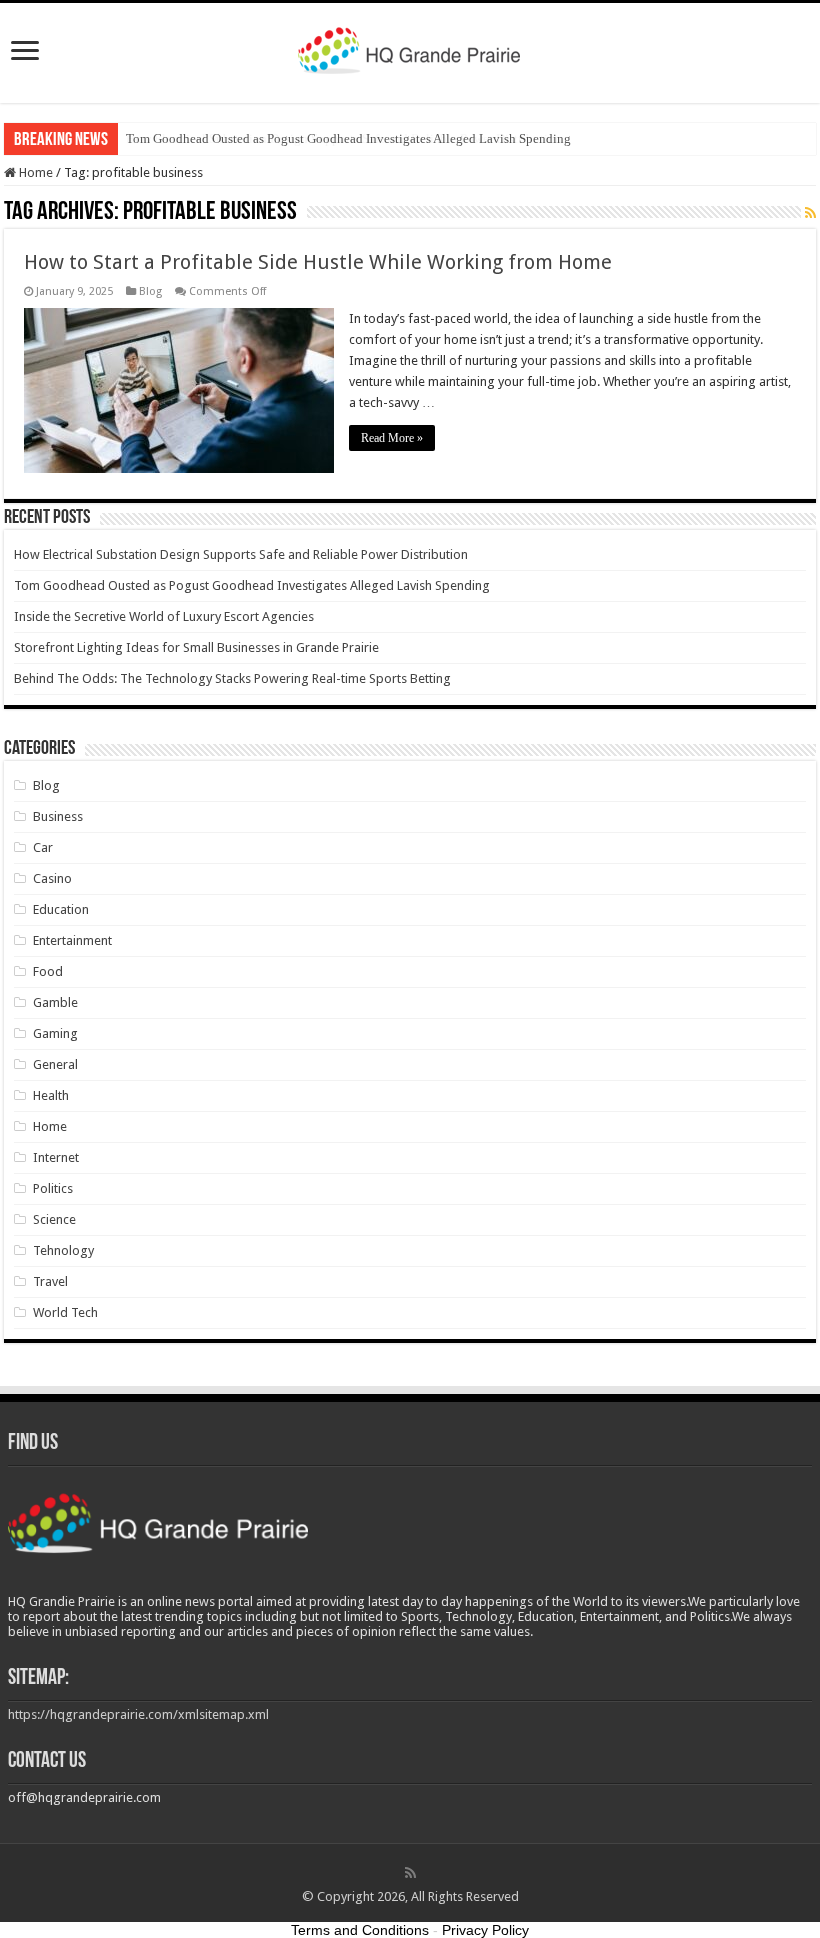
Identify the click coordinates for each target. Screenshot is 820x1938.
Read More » (392, 438)
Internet (56, 1157)
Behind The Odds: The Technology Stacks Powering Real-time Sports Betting (232, 678)
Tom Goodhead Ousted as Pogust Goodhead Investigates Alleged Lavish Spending (348, 138)
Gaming (55, 1033)
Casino (52, 878)
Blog (150, 291)
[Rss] (410, 1873)
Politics (53, 1188)
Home (34, 172)
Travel (50, 1281)
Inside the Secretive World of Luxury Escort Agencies (164, 616)
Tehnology (63, 1250)
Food (48, 971)
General (55, 1064)
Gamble (55, 1002)
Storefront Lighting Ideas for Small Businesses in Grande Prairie (196, 647)
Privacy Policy (485, 1930)
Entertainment (72, 940)
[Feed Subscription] (810, 213)
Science (54, 1219)
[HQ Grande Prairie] (410, 49)
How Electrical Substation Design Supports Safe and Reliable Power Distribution (241, 554)
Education (61, 909)
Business (58, 816)
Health (51, 1095)
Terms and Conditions (360, 1930)
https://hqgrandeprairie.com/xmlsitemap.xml (138, 1714)
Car (43, 847)
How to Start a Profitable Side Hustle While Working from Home (318, 262)
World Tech (65, 1312)
